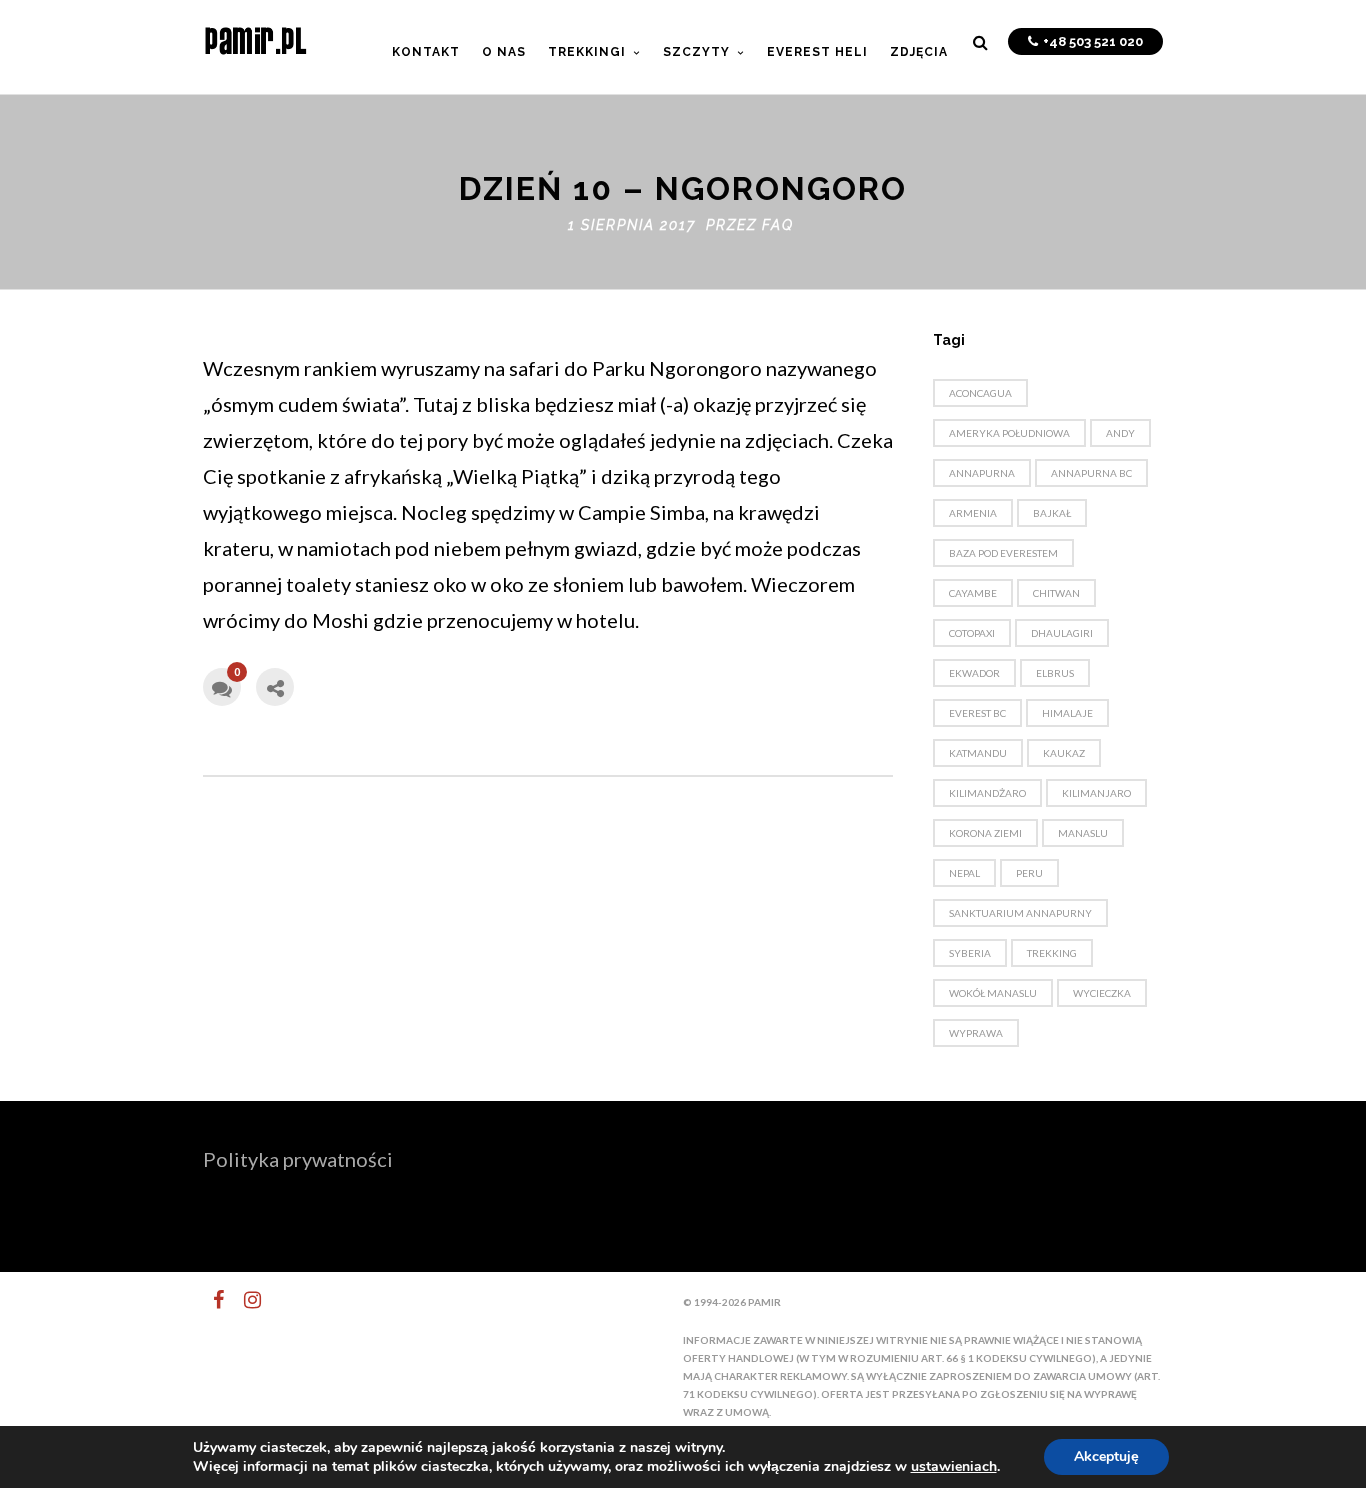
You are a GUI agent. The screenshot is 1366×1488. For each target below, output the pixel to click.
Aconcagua (980, 393)
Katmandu (978, 753)
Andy (1120, 433)
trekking (1052, 953)
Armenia (973, 513)
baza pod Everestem (1003, 553)
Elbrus (1055, 673)
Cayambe (973, 593)
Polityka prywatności (298, 1159)
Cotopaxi (972, 633)
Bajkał (1052, 513)
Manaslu (1083, 833)
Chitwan (1056, 593)
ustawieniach (954, 1467)
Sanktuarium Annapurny (1020, 913)
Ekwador (974, 673)
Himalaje (1067, 713)
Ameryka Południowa (1009, 433)
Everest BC (977, 713)
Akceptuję (1106, 1456)
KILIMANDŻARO (987, 793)
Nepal (964, 873)
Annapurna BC (1091, 473)
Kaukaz (1064, 753)
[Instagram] (244, 1300)
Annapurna (982, 473)
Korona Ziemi (985, 833)
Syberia (970, 953)
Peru (1029, 873)
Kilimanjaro (1096, 793)
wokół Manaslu (993, 993)
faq (778, 225)
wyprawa (976, 1033)
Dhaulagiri (1062, 633)
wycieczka (1102, 993)
